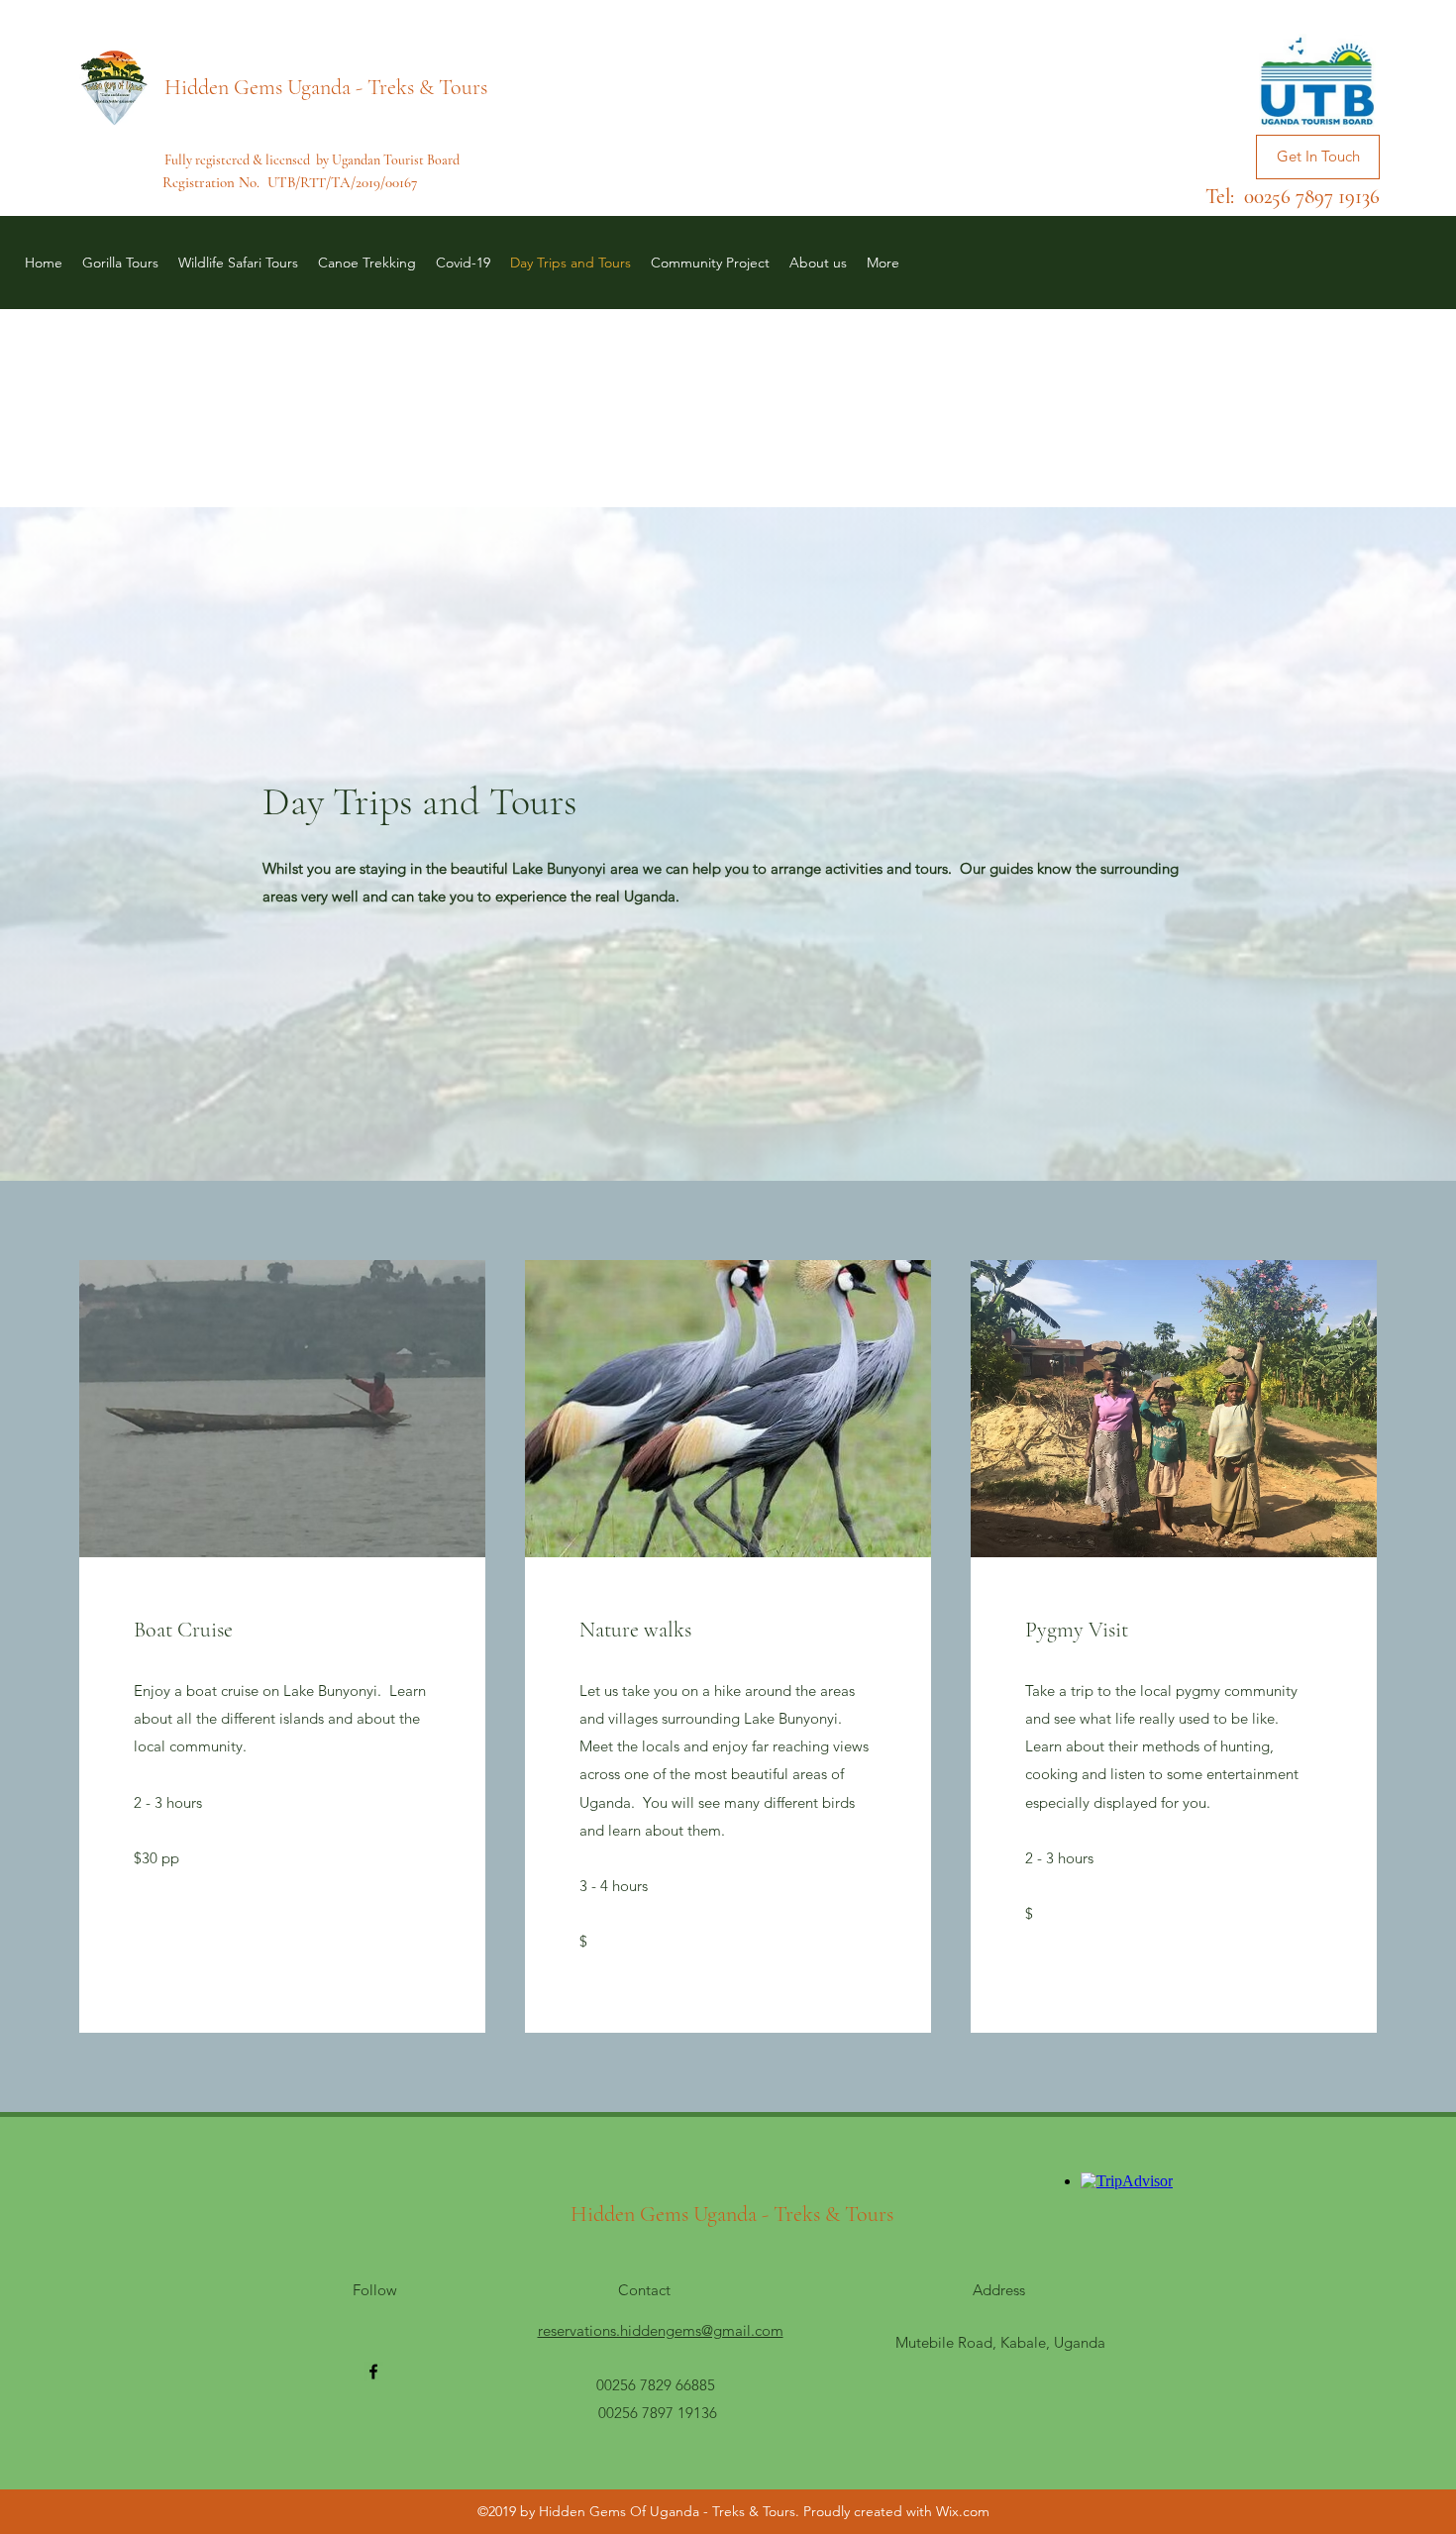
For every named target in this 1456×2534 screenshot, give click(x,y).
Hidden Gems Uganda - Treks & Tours (326, 87)
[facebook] (373, 2372)
